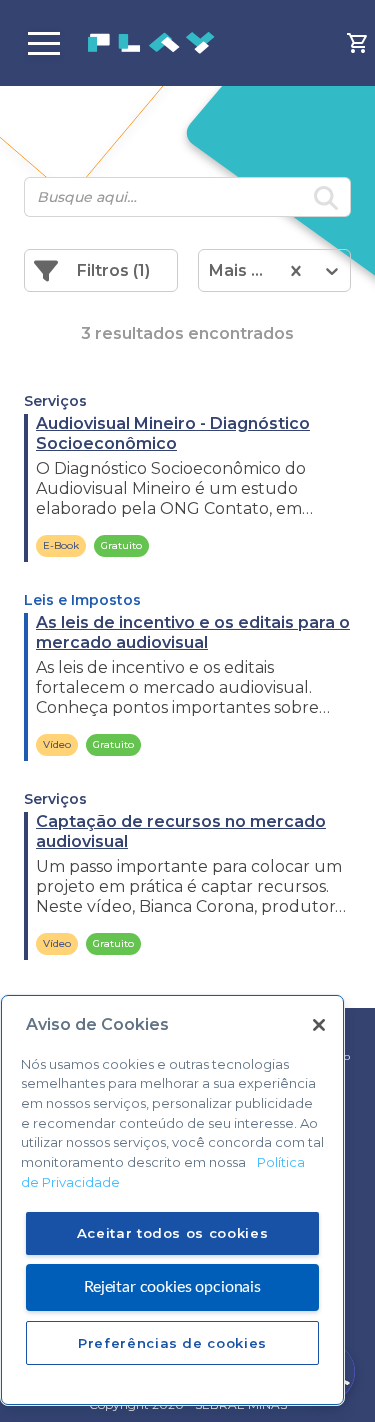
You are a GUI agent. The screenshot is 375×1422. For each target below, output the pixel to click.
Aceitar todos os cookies (173, 1233)
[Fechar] (319, 1025)
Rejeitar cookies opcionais (172, 1287)
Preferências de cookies (172, 1343)
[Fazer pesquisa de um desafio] (326, 201)
